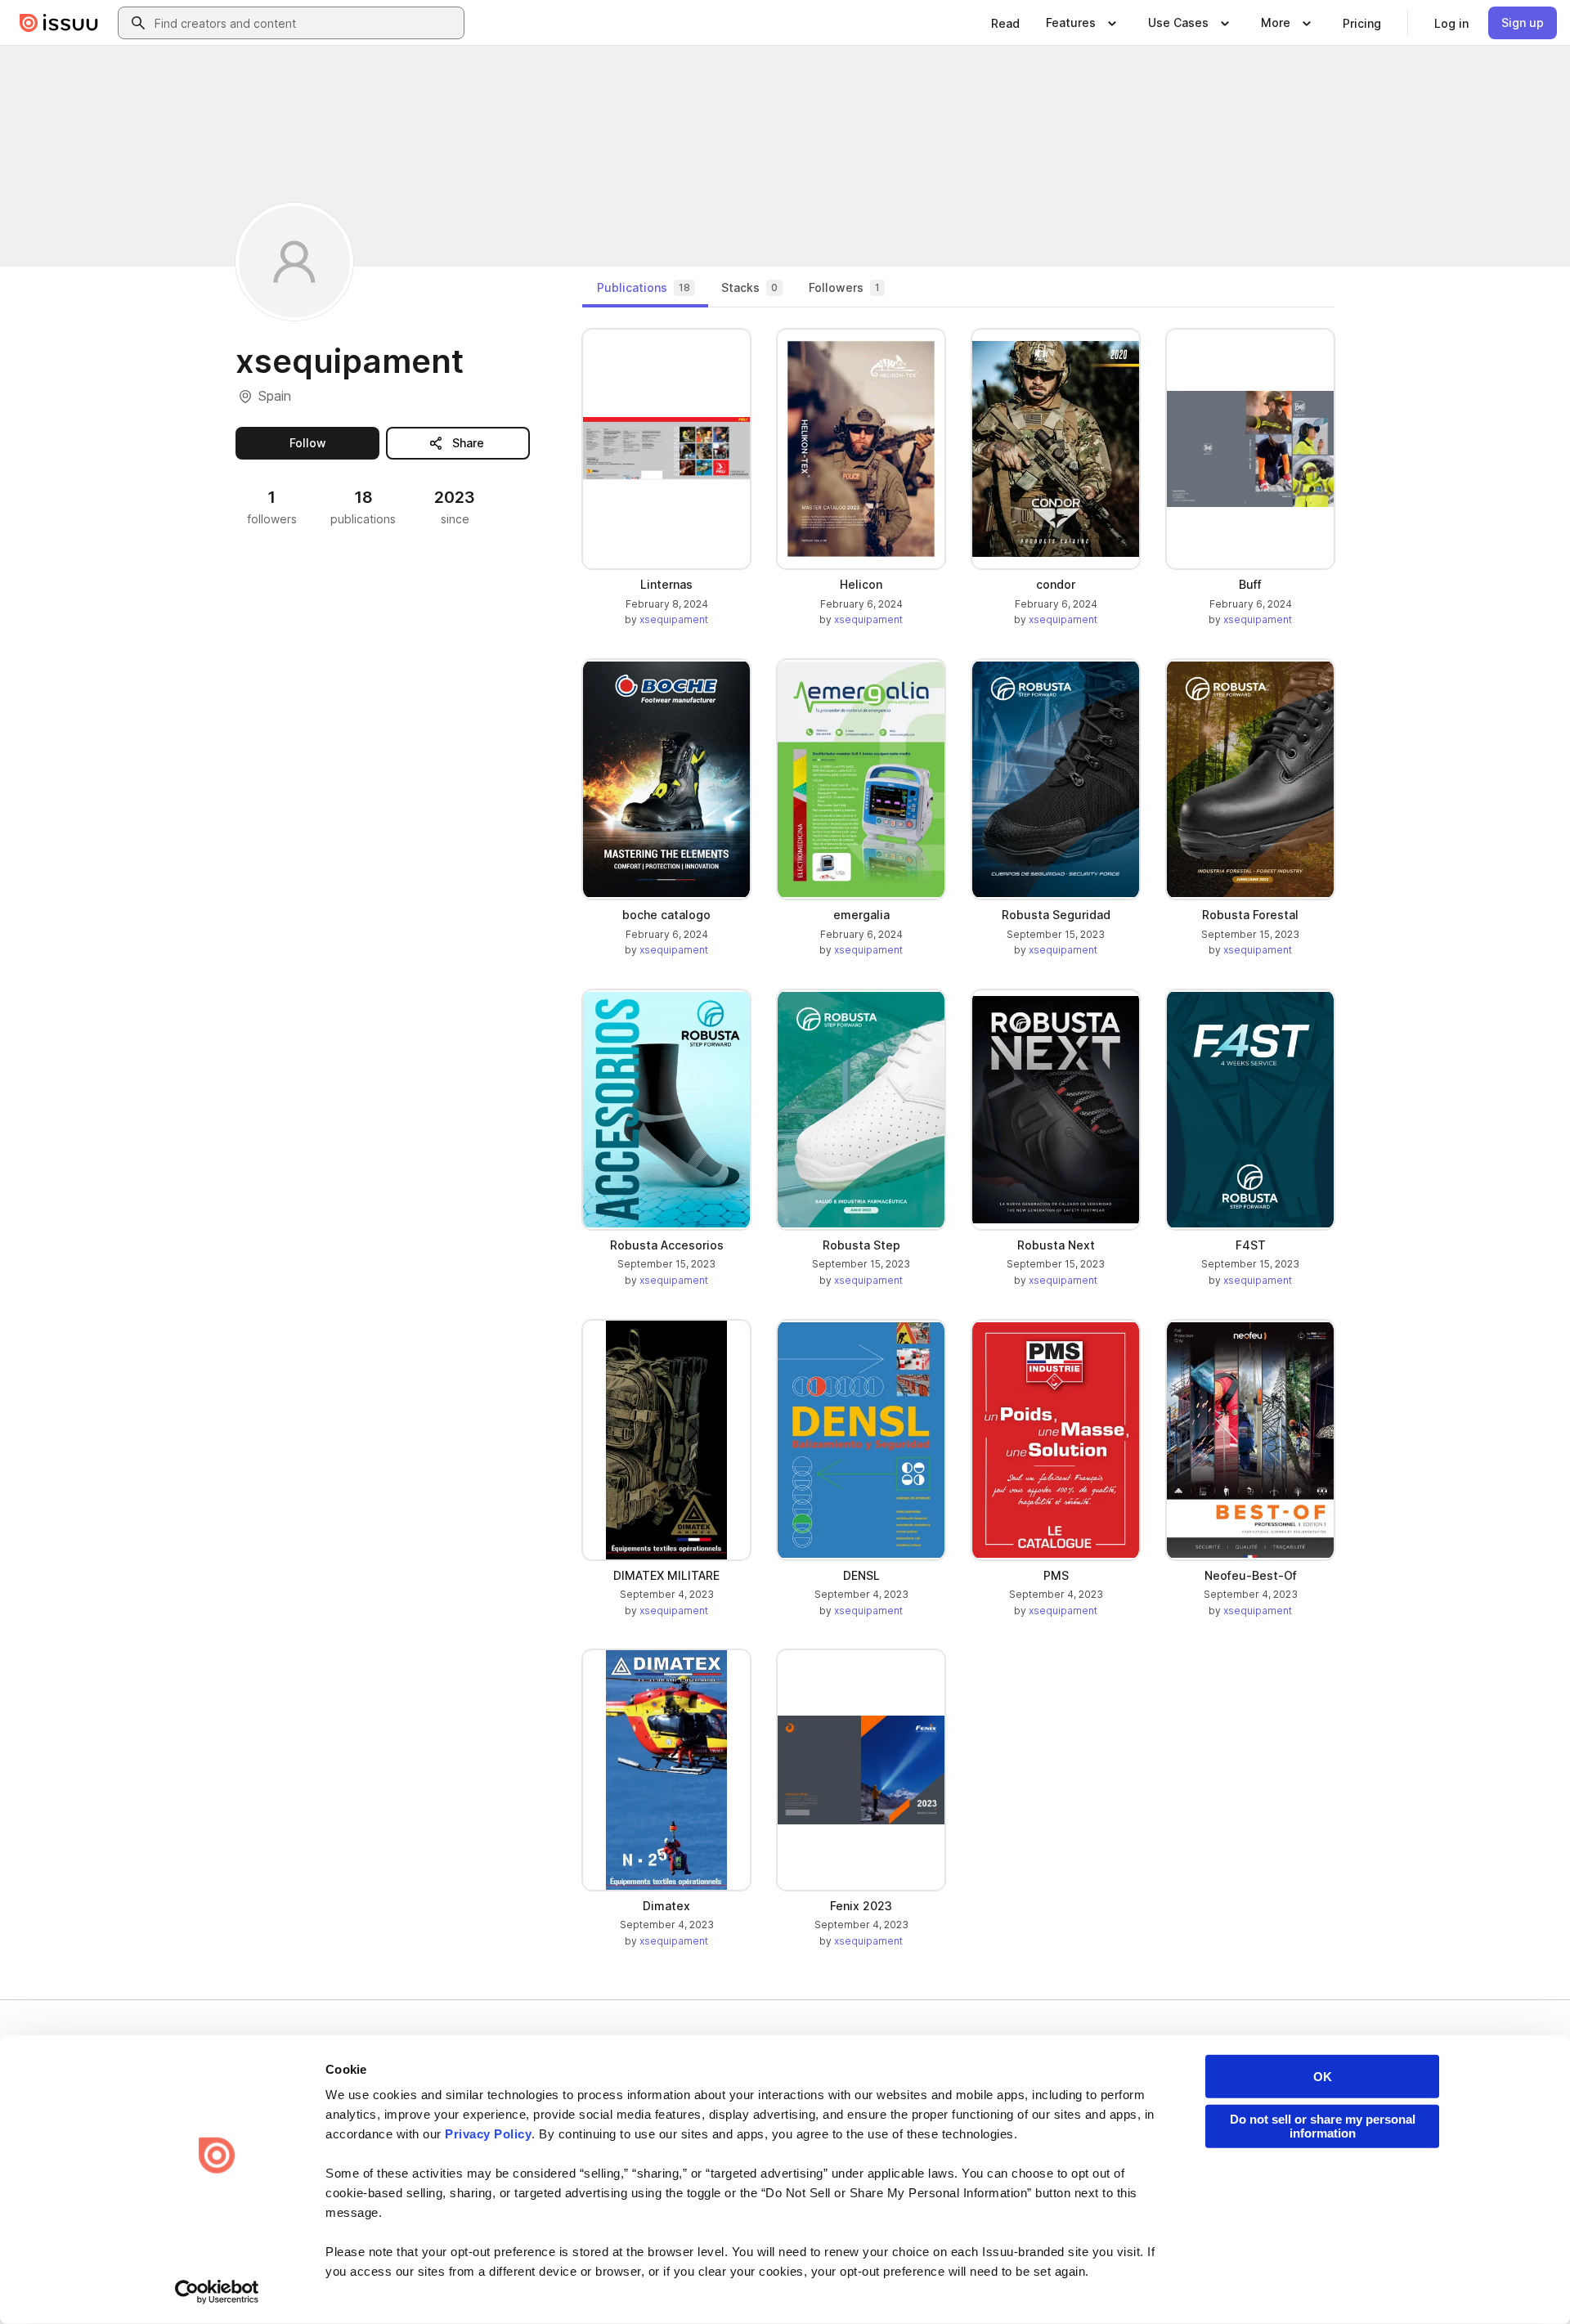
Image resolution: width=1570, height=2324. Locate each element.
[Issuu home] (59, 23)
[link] (1005, 23)
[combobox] (306, 23)
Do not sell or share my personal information (1323, 2126)
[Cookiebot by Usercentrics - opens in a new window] (217, 2292)
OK (1323, 2077)
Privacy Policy (488, 2134)
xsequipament (674, 619)
